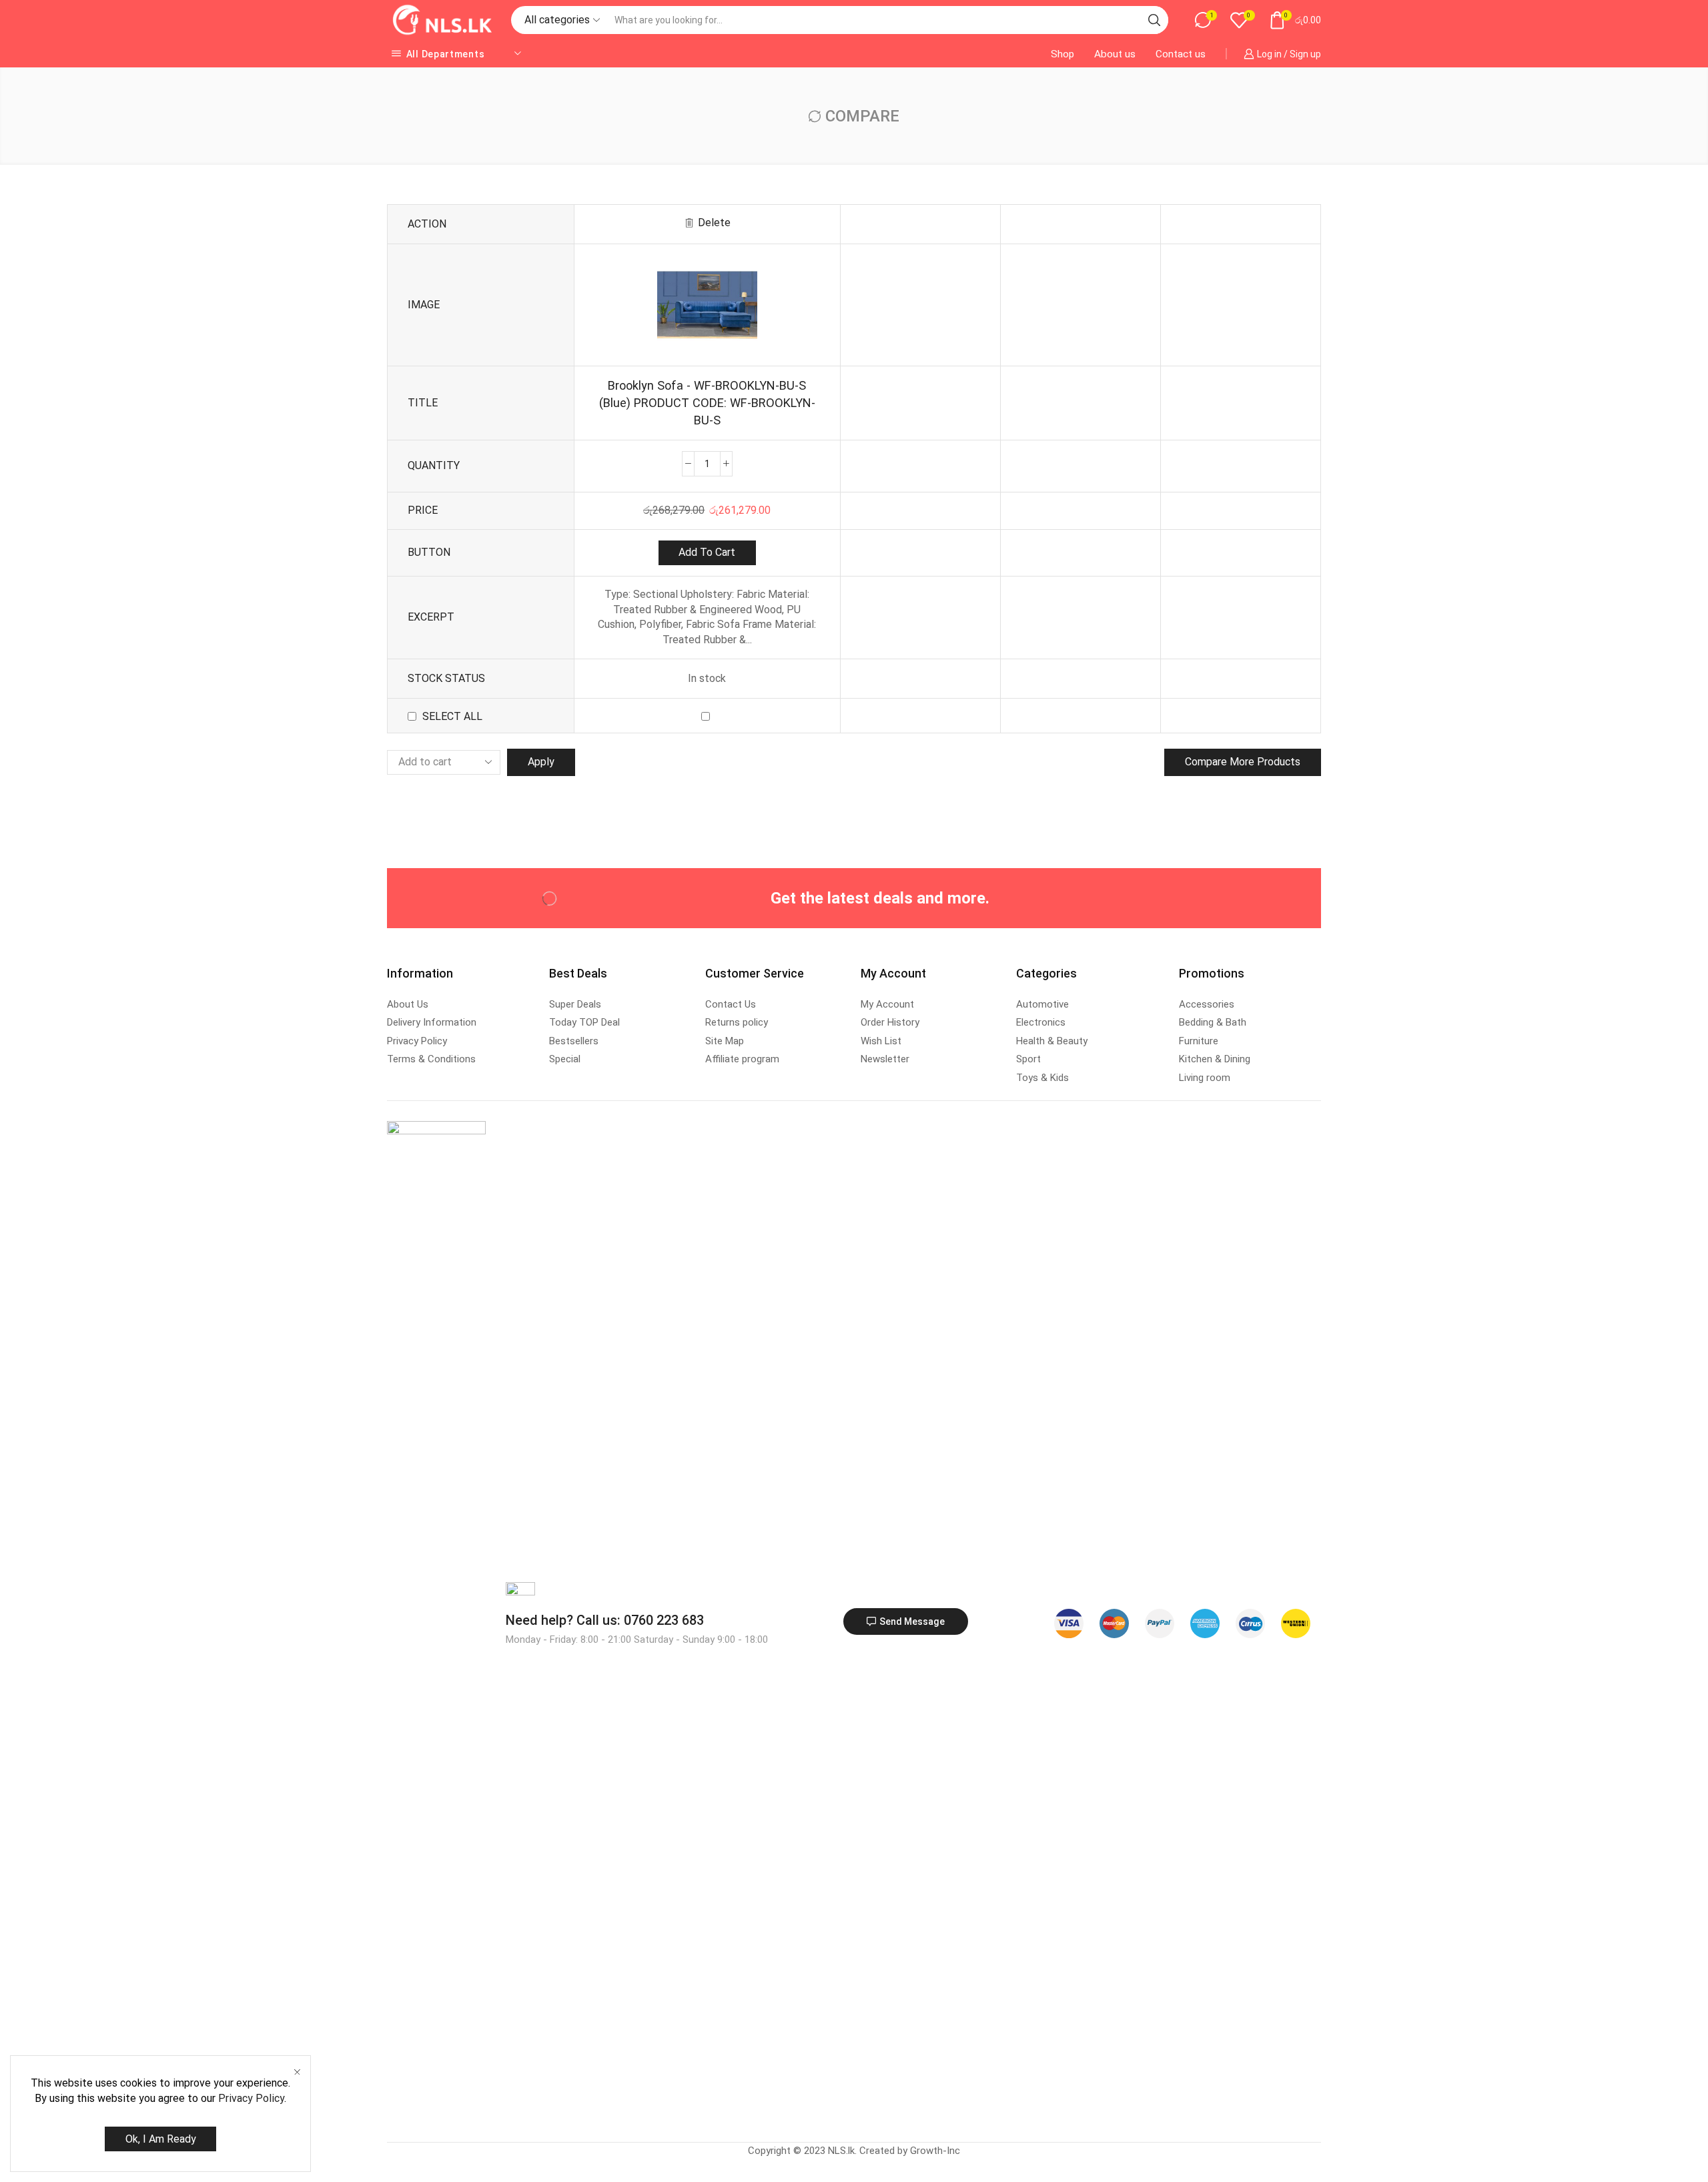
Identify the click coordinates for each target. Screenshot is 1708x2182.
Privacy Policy (251, 2098)
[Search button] (1154, 20)
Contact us (1181, 54)
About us (1115, 54)
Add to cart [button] (707, 552)
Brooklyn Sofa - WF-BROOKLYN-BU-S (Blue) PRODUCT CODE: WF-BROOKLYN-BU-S (707, 403)
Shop (1062, 54)
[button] (906, 1621)
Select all (452, 716)
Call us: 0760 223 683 (605, 1620)
